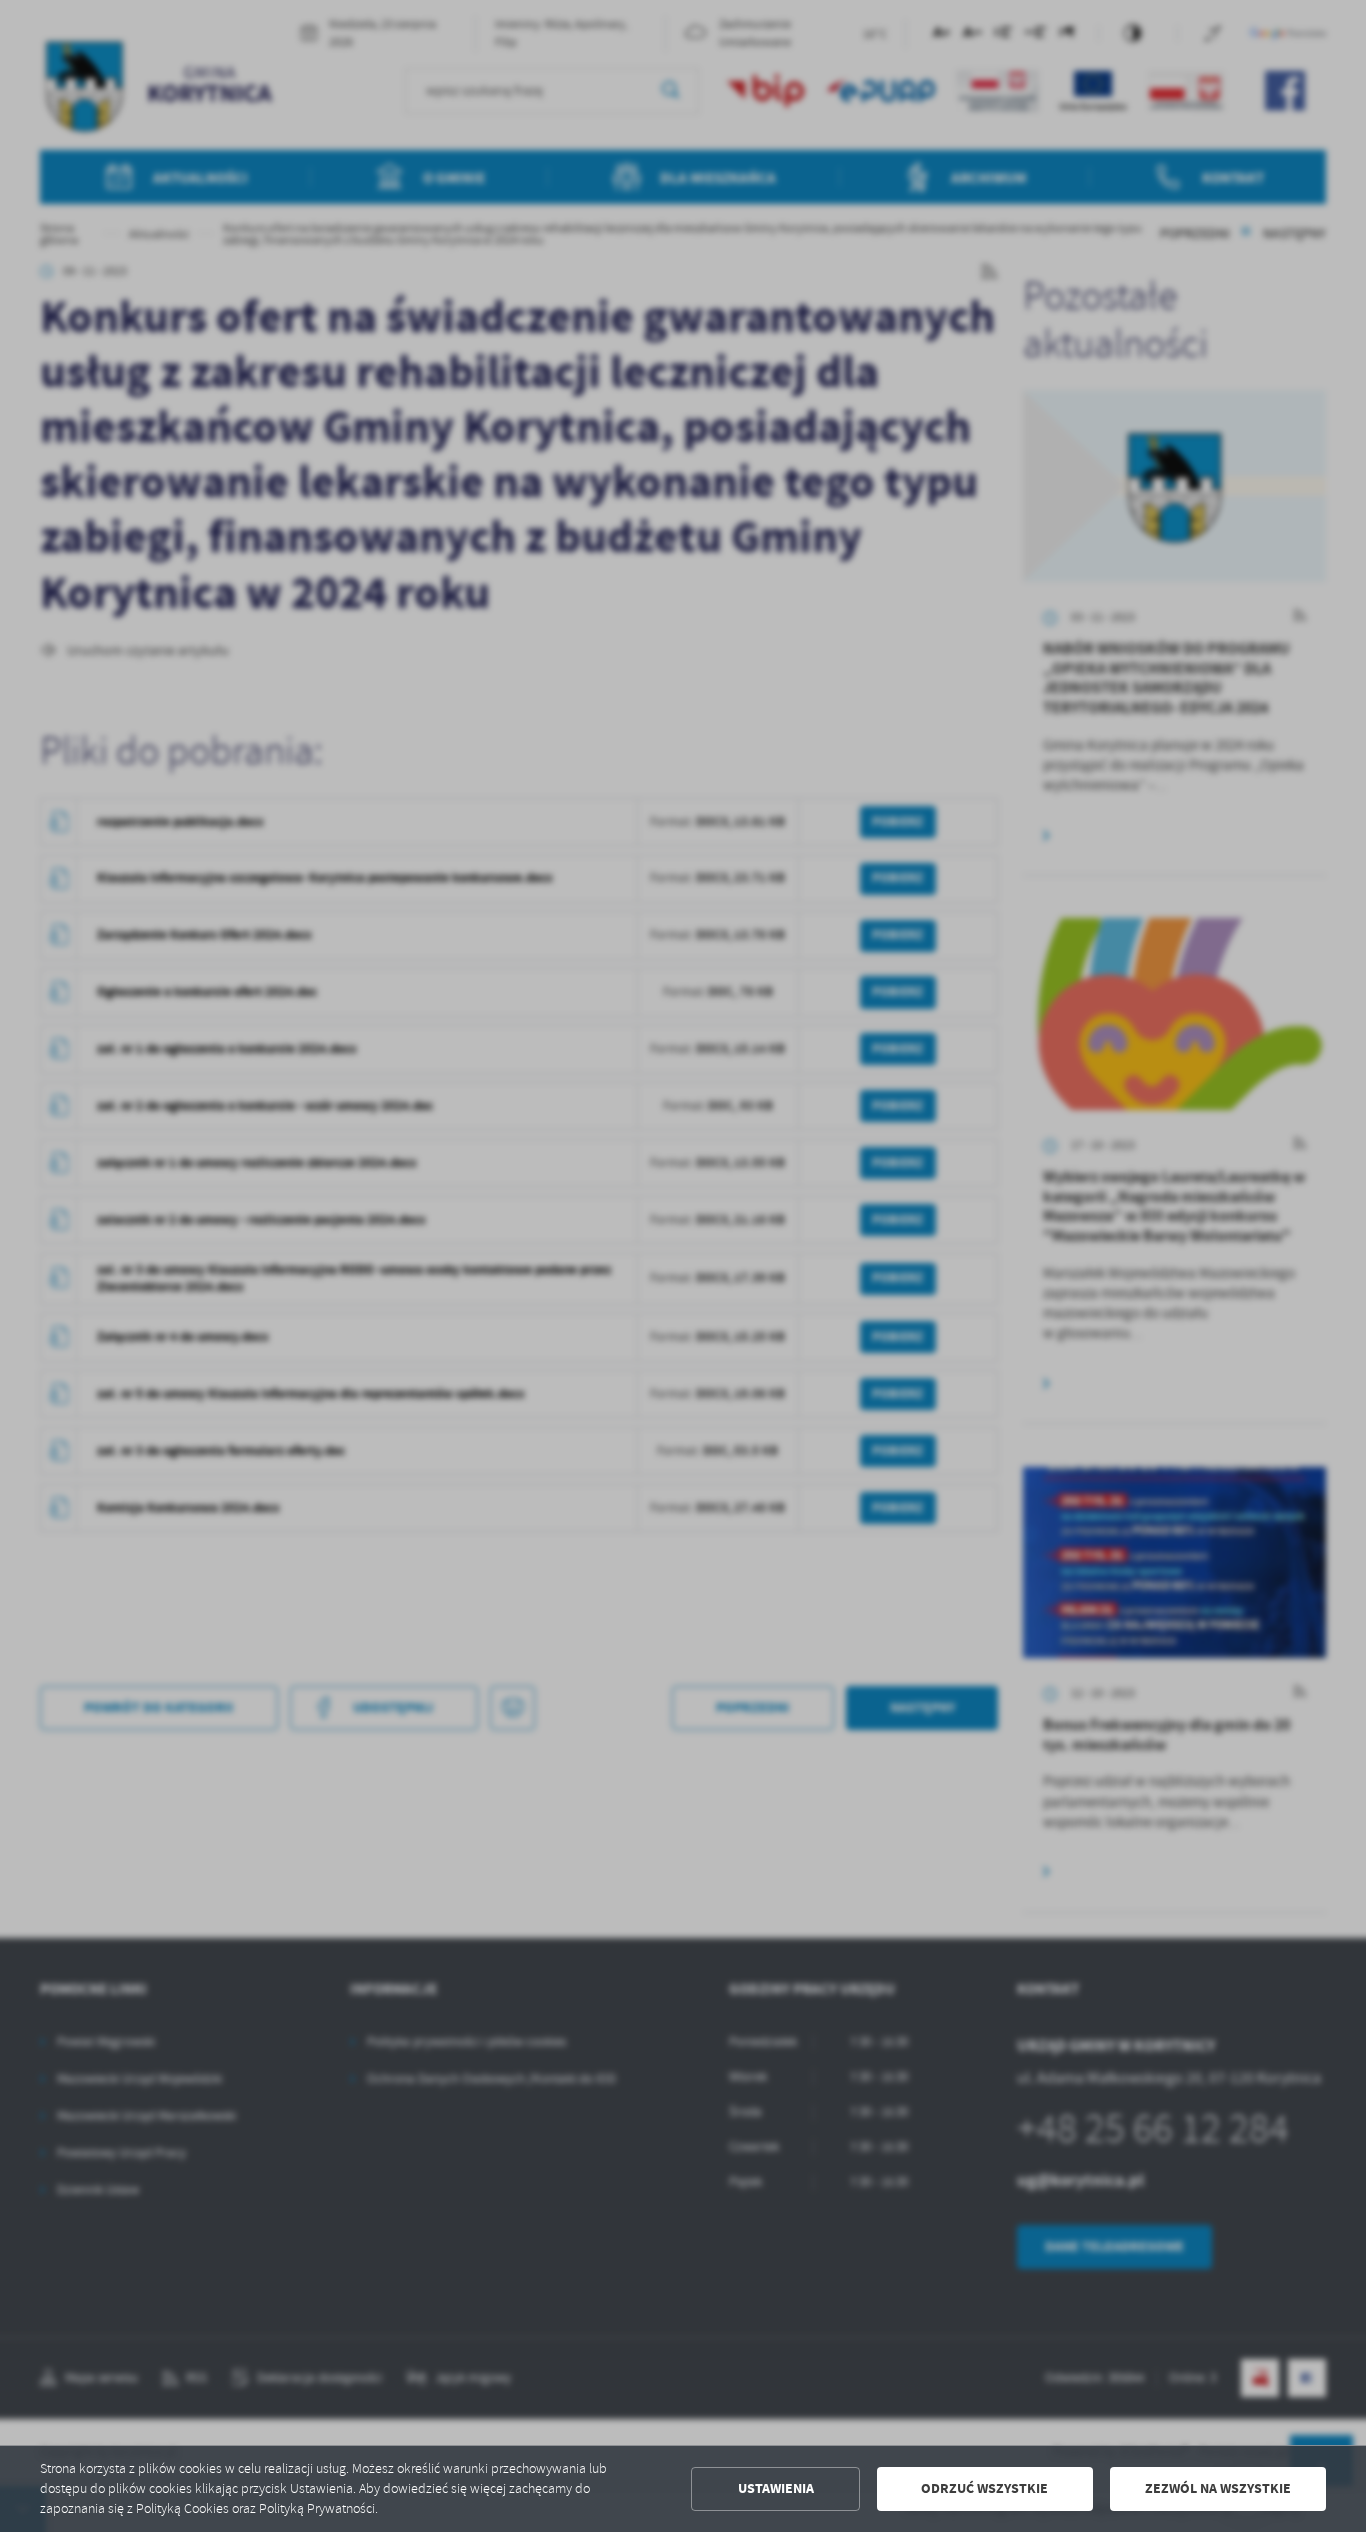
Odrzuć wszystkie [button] (984, 2488)
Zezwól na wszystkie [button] (1218, 2488)
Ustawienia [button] (776, 2488)
